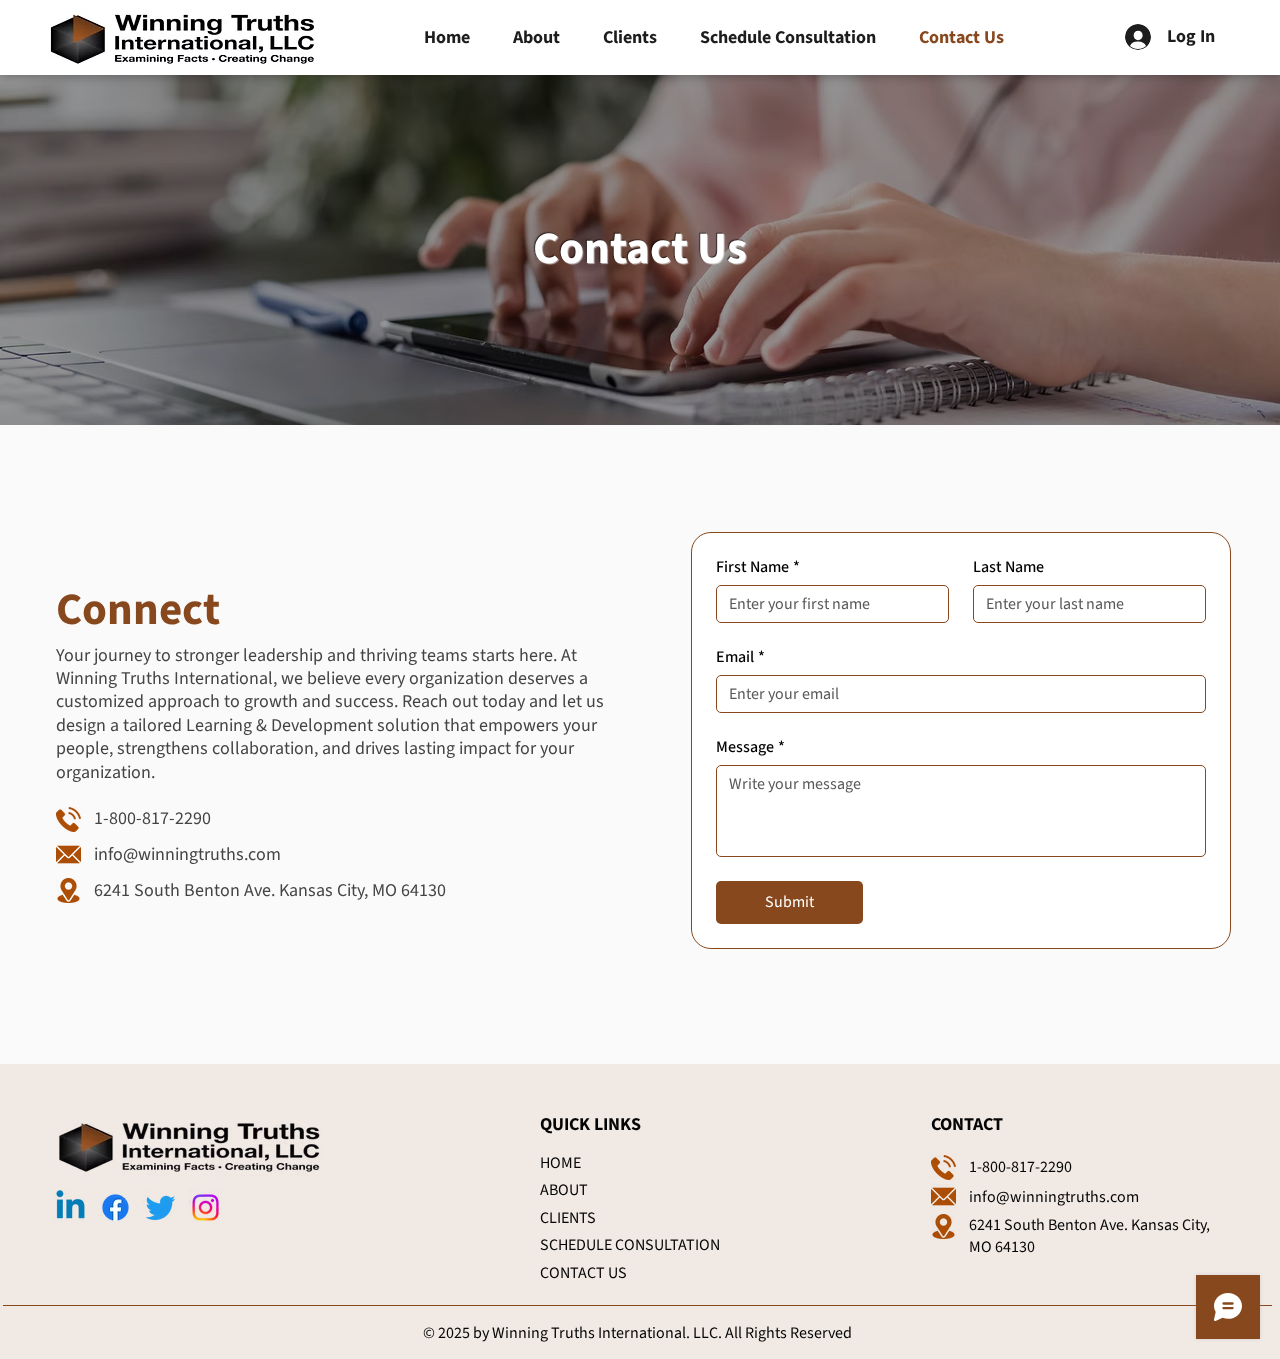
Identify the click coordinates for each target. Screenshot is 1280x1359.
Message (750, 747)
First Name (758, 567)
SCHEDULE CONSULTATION (630, 1245)
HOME (560, 1163)
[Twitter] (160, 1207)
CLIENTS (568, 1218)
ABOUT (564, 1190)
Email (740, 657)
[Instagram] (205, 1207)
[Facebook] (115, 1207)
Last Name (1008, 567)
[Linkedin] (70, 1207)
